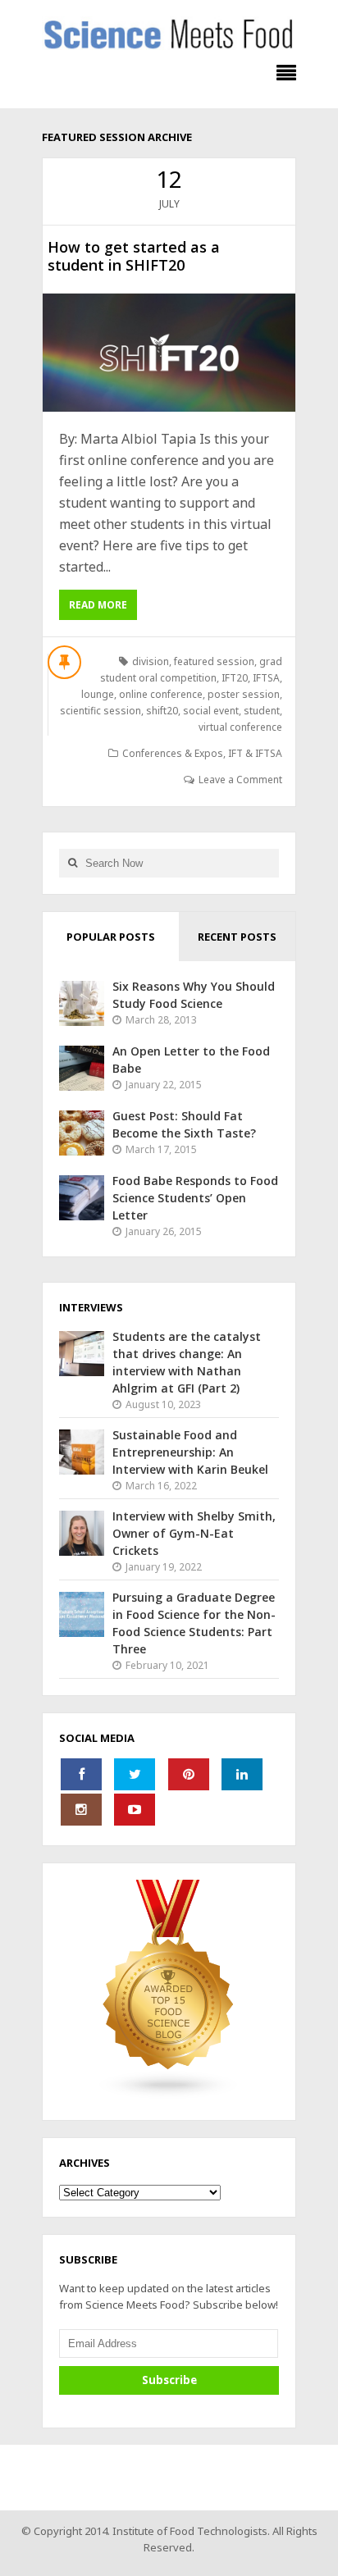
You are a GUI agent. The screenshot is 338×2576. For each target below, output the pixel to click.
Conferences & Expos (173, 753)
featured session (214, 661)
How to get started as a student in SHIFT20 (134, 256)
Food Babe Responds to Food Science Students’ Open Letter (195, 1198)
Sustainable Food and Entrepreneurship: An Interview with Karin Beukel (190, 1452)
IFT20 (235, 678)
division (151, 661)
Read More (98, 605)
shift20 (162, 711)
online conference (161, 694)
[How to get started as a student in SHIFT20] (169, 353)
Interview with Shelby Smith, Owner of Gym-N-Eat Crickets (194, 1533)
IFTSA (266, 678)
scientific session (100, 711)
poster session (244, 694)
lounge (98, 694)
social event (211, 711)
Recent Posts (237, 937)
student (262, 711)
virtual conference (240, 727)
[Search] (72, 863)
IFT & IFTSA (255, 753)
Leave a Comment (240, 780)
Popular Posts (111, 937)
